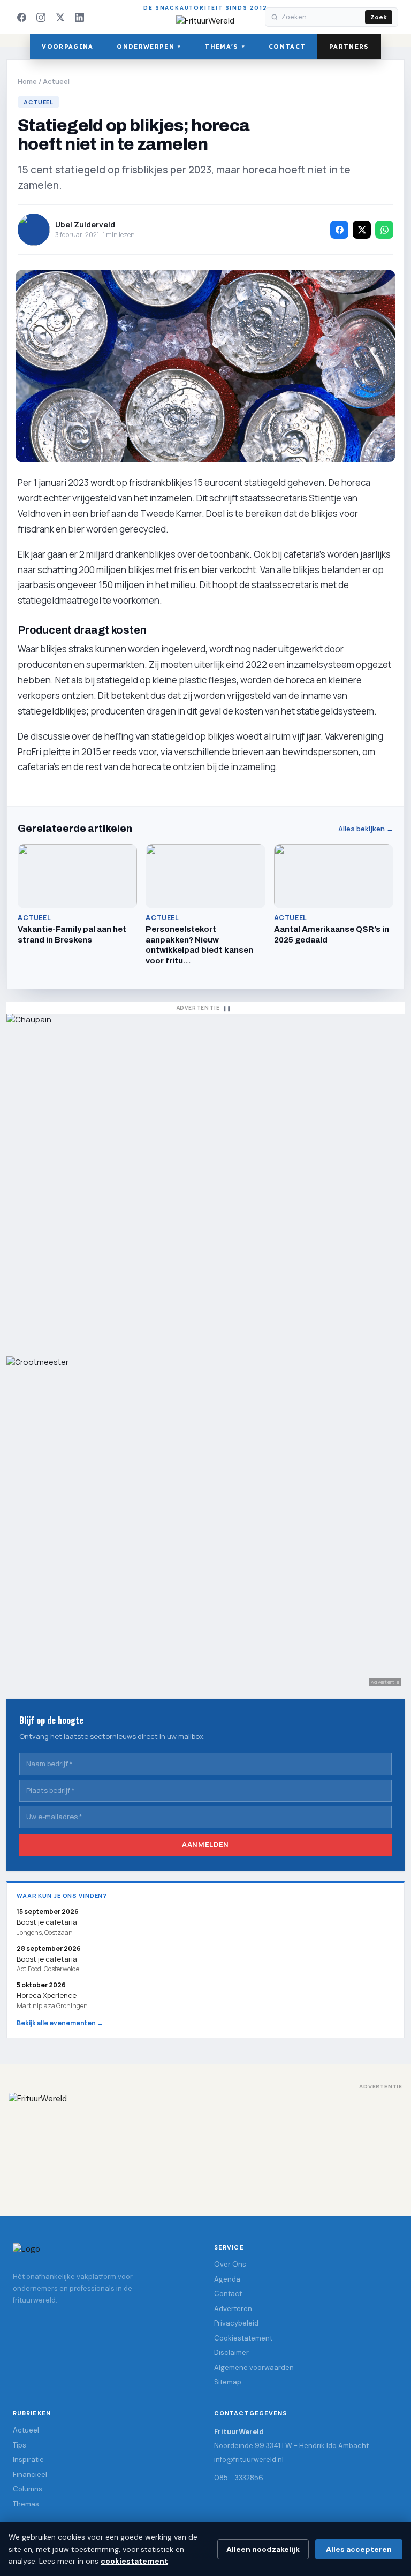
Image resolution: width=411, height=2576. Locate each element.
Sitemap (228, 2382)
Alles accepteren (359, 2549)
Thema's (225, 47)
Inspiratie (28, 2460)
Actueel (56, 81)
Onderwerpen (149, 47)
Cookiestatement (243, 2338)
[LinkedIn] (79, 17)
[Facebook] (21, 17)
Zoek (379, 17)
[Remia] (205, 1180)
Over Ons (230, 2264)
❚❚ (227, 1008)
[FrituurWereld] (205, 2144)
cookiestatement (134, 2561)
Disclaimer (231, 2353)
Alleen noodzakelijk (263, 2549)
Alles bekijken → (366, 829)
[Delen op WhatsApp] (384, 230)
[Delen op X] (362, 230)
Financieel (30, 2475)
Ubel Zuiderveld (85, 225)
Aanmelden (205, 1844)
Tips (20, 2445)
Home (27, 81)
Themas (26, 2504)
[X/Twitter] (60, 17)
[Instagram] (41, 17)
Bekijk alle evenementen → (60, 2023)
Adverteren (233, 2309)
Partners (349, 47)
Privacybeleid (236, 2323)
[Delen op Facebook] (339, 230)
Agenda (227, 2279)
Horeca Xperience (47, 1996)
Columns (28, 2489)
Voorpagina (67, 47)
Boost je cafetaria (47, 1959)
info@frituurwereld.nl (249, 2460)
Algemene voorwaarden (254, 2368)
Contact (287, 47)
